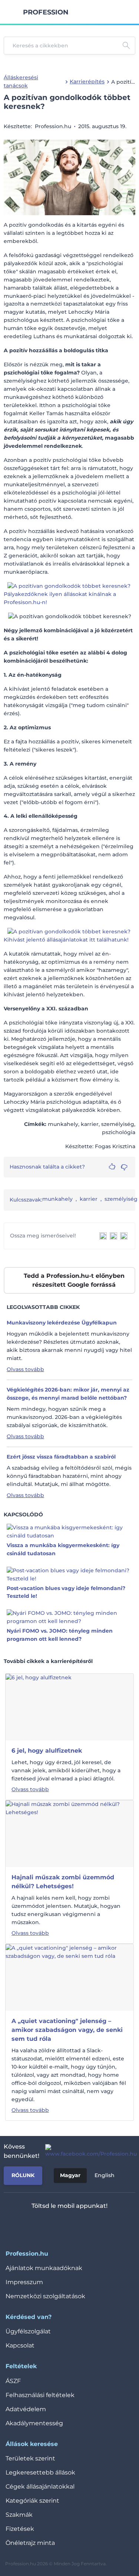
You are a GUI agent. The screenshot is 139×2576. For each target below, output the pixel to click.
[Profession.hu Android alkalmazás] (91, 2225)
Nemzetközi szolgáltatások (45, 2296)
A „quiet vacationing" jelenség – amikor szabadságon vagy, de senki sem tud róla (67, 2030)
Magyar (70, 2175)
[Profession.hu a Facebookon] (88, 2151)
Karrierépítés (87, 81)
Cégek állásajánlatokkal (40, 2487)
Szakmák (19, 2515)
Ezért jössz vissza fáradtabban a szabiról (61, 1457)
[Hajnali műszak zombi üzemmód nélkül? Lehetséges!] (69, 1833)
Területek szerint (30, 2458)
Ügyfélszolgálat (28, 2331)
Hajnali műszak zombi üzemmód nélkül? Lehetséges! (63, 1882)
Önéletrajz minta (30, 2543)
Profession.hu (46, 12)
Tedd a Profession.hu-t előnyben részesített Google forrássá (74, 1280)
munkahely (57, 1199)
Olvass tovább (25, 1369)
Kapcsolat (20, 2345)
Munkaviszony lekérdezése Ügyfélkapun (62, 1323)
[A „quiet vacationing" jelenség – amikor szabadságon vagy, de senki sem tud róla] (69, 1977)
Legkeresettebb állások (40, 2472)
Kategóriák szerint (32, 2501)
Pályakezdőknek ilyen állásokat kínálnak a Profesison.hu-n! (60, 598)
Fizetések (20, 2529)
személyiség (121, 1199)
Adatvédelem (26, 2409)
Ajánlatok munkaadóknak (44, 2268)
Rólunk (23, 2175)
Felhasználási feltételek (40, 2395)
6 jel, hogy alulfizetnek (47, 1751)
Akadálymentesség (34, 2423)
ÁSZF (13, 2381)
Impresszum (24, 2282)
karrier (89, 1199)
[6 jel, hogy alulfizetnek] (39, 1707)
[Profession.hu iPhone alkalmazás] (39, 2225)
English (105, 2175)
